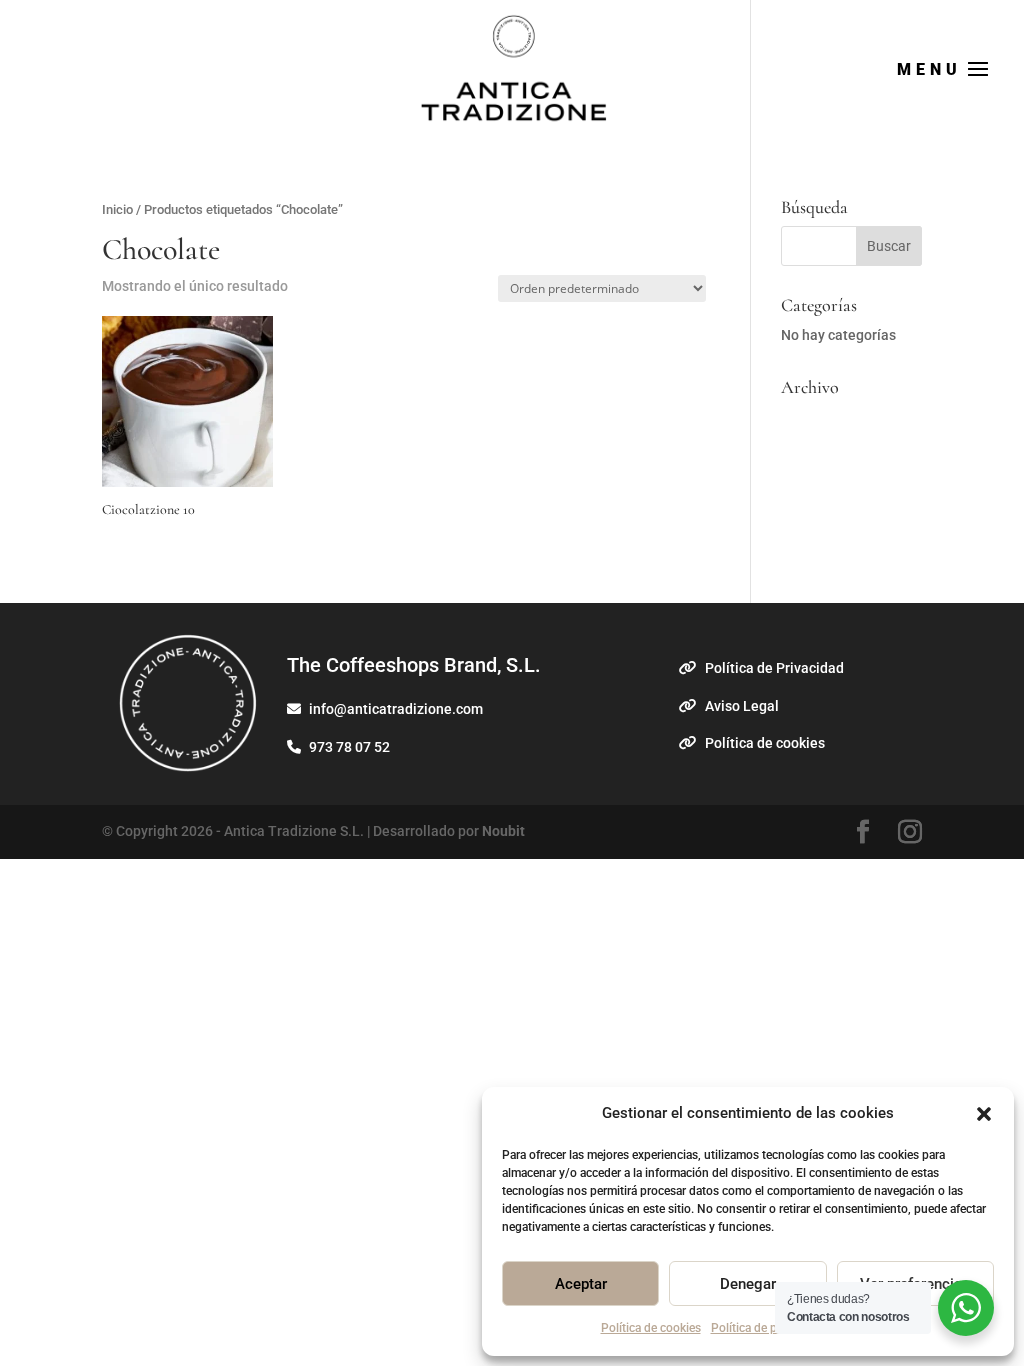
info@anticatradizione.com (394, 709)
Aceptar (581, 1284)
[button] (984, 1114)
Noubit (503, 831)
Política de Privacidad (773, 668)
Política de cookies (651, 1328)
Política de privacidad (768, 1328)
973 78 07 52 (348, 747)
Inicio (117, 209)
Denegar (748, 1284)
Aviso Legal (740, 706)
